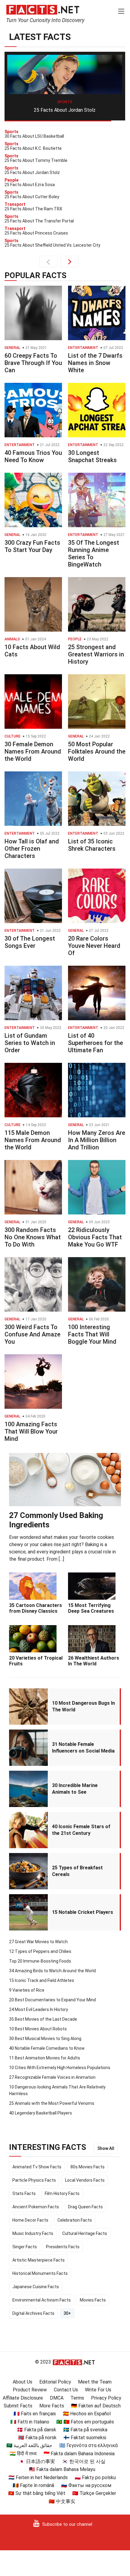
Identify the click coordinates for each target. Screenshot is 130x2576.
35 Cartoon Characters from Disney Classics (36, 1608)
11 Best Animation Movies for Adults (45, 2058)
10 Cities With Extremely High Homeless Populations (60, 2068)
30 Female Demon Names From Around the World (33, 751)
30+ (67, 2313)
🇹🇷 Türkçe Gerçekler (94, 2493)
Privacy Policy (106, 2398)
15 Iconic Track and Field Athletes (42, 1980)
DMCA (57, 2398)
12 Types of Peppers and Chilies (40, 1951)
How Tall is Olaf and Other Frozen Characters (32, 849)
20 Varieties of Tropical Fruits (36, 1661)
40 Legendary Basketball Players (41, 2113)
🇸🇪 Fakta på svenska (85, 2430)
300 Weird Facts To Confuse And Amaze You (32, 1334)
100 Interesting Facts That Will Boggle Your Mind (92, 1334)
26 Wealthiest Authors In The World (94, 1661)
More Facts (52, 2406)
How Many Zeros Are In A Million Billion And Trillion (97, 1140)
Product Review (30, 2390)
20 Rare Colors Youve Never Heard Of (94, 946)
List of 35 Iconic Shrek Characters (92, 845)
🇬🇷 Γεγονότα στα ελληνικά (88, 2445)
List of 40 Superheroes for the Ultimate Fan (96, 1043)
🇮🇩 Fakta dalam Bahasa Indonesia (79, 2454)
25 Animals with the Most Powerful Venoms (52, 2103)
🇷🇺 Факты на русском (86, 2485)
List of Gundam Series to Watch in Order (30, 1043)
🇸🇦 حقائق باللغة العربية (29, 2445)
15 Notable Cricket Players (83, 1912)
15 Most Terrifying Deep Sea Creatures (91, 1608)
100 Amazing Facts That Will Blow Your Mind (31, 1431)
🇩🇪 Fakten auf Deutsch (96, 2406)
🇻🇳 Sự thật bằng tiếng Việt (37, 2493)
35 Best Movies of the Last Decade (43, 2019)
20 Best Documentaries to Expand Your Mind (52, 2000)
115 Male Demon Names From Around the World (33, 1140)
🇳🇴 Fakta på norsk (37, 2438)
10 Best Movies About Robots (38, 2029)
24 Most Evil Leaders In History (39, 2009)
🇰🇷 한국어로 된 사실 (84, 2461)
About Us (23, 2382)
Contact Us (66, 2390)
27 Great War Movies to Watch (38, 1942)
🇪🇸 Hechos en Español (87, 2414)
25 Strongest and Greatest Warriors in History (96, 654)
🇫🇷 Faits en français (35, 2414)
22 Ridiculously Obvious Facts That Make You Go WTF (95, 1237)
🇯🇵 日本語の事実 (37, 2461)
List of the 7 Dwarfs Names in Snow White (95, 363)
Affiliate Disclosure (23, 2398)
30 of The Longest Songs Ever (30, 942)
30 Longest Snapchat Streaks (92, 456)
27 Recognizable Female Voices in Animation (52, 2077)
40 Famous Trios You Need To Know (33, 456)
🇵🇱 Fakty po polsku (95, 2477)
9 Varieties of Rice (27, 1990)
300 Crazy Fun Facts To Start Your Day (32, 546)
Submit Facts (18, 2406)
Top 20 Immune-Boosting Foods (40, 1961)
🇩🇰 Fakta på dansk (37, 2430)
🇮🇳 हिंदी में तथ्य (23, 2454)
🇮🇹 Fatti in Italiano (30, 2422)
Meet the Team (95, 2382)
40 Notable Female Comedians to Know (47, 2048)
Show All (106, 2148)
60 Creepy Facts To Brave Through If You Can (33, 363)
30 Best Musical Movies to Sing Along (45, 2039)
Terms (77, 2398)
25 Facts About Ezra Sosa (65, 110)
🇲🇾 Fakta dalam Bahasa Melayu (62, 2469)
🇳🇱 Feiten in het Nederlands (38, 2477)
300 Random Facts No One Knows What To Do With (33, 1237)
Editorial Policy (55, 2382)
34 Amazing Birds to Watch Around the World (52, 1971)
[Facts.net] (43, 9)
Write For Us (98, 2390)
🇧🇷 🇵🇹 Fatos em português (85, 2422)
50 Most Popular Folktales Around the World (97, 751)
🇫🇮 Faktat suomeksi (85, 2438)
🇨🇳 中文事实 (62, 2501)
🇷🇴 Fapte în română (33, 2485)
